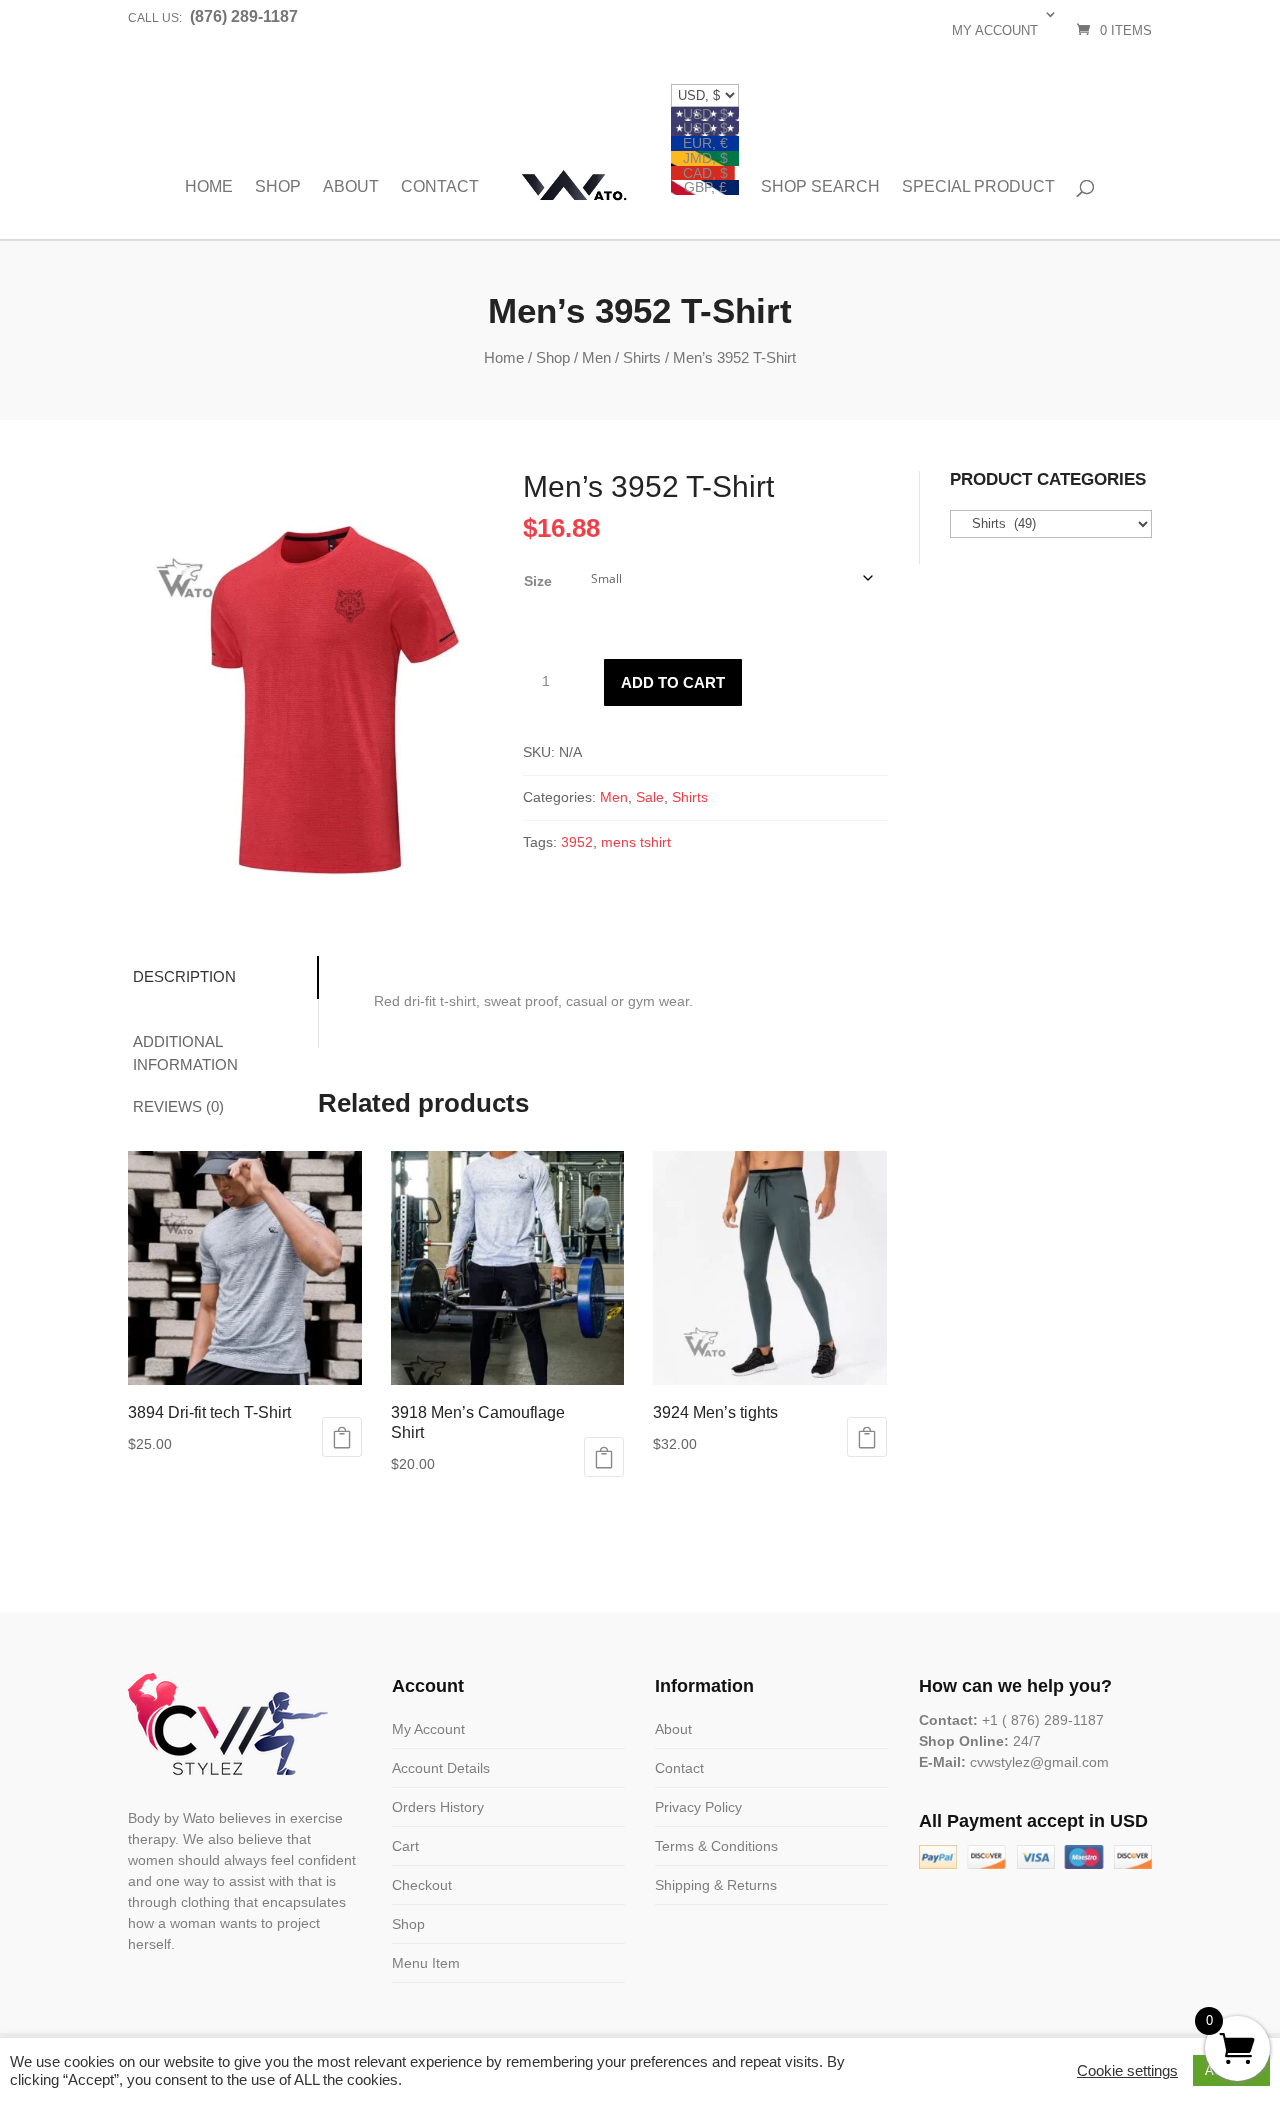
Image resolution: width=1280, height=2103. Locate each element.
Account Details (441, 1768)
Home (209, 187)
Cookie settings (1127, 2071)
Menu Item (426, 1963)
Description (184, 976)
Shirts (642, 357)
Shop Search (820, 187)
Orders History (438, 1807)
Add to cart (673, 682)
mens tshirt (636, 842)
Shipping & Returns (716, 1885)
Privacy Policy (698, 1807)
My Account (428, 1729)
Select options (342, 1437)
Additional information (185, 1053)
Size (538, 581)
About (351, 187)
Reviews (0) (178, 1106)
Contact (440, 187)
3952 (577, 842)
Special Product (978, 187)
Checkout (422, 1885)
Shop (278, 187)
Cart (405, 1846)
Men (596, 357)
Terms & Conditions (716, 1846)
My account (995, 30)
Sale (650, 797)
